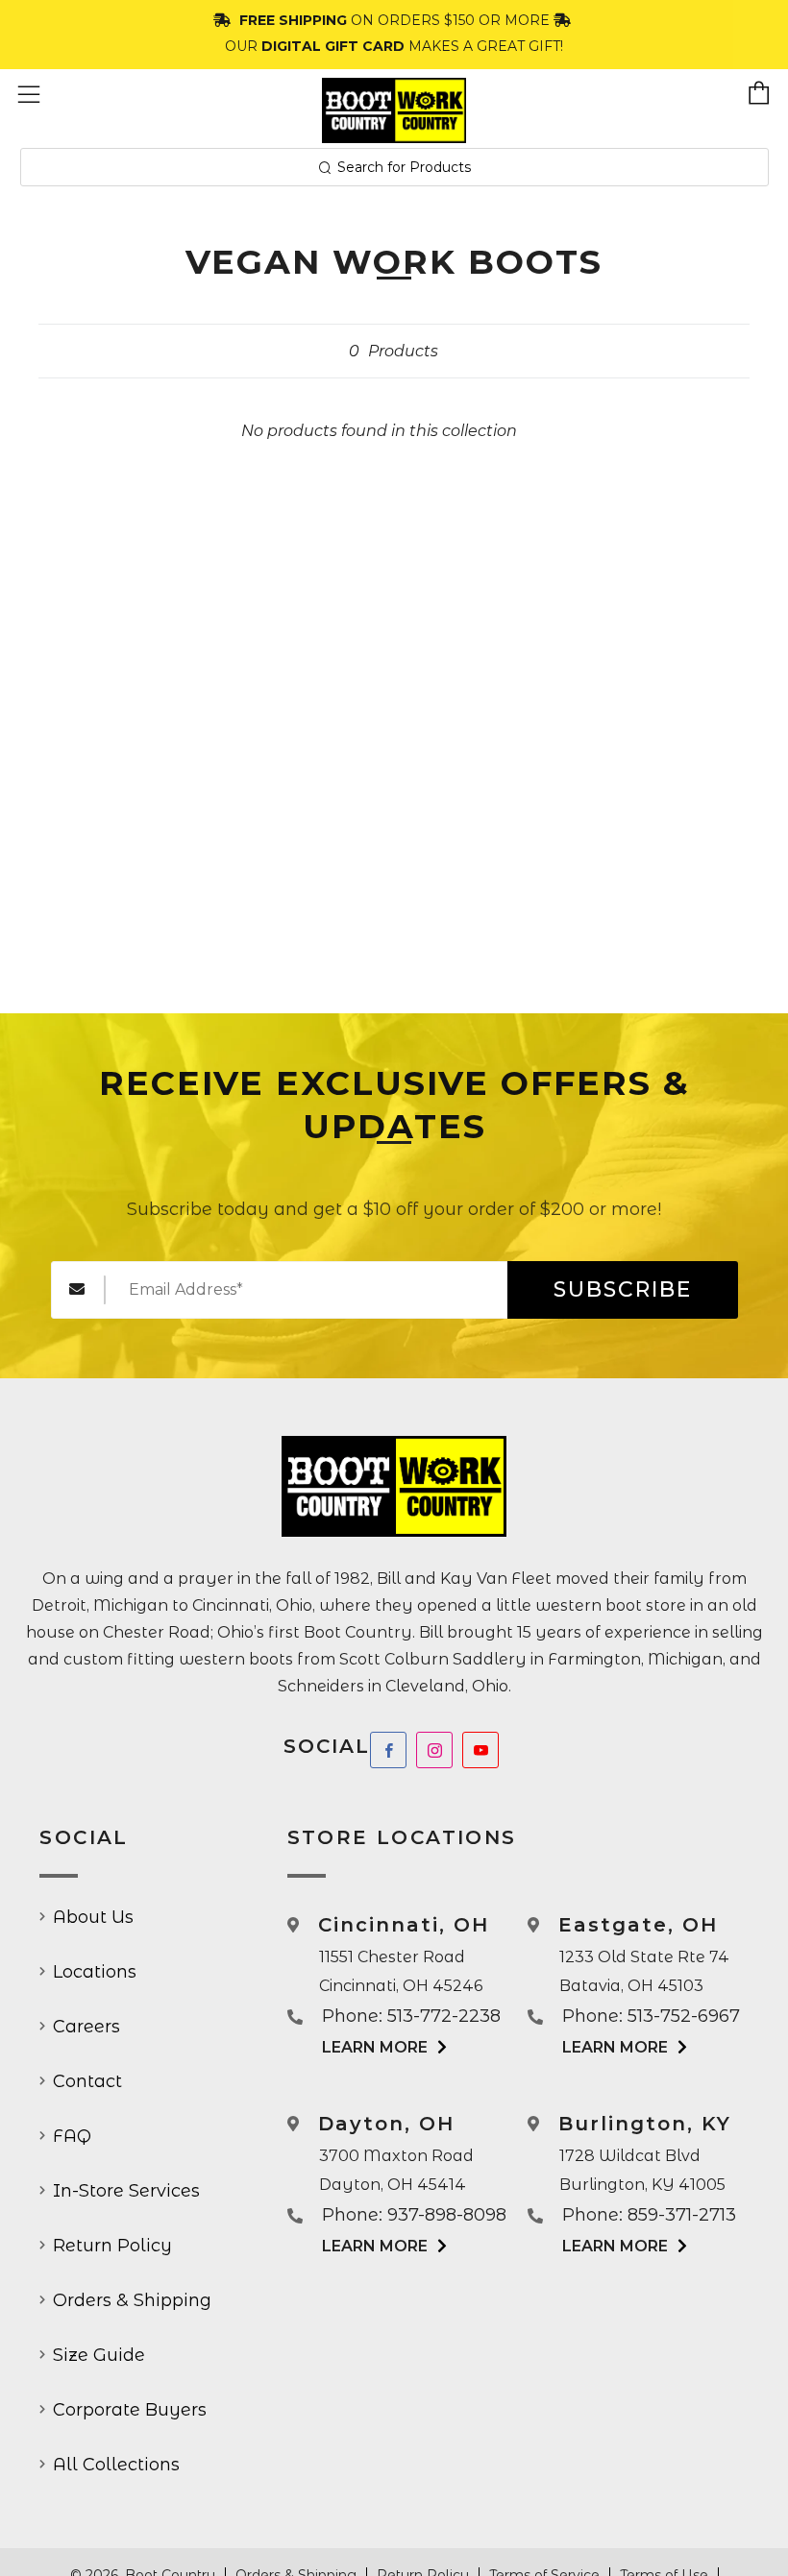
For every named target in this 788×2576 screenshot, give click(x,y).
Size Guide (99, 2355)
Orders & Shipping (132, 2300)
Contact (87, 2081)
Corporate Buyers (130, 2410)
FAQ (72, 2136)
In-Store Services (126, 2191)
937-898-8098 (447, 2215)
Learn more (375, 2047)
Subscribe (623, 1289)
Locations (95, 1972)
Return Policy (112, 2246)
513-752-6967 (684, 2016)
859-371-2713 (682, 2215)
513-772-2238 (444, 2016)
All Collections (116, 2465)
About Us (93, 1917)
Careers (86, 2027)
